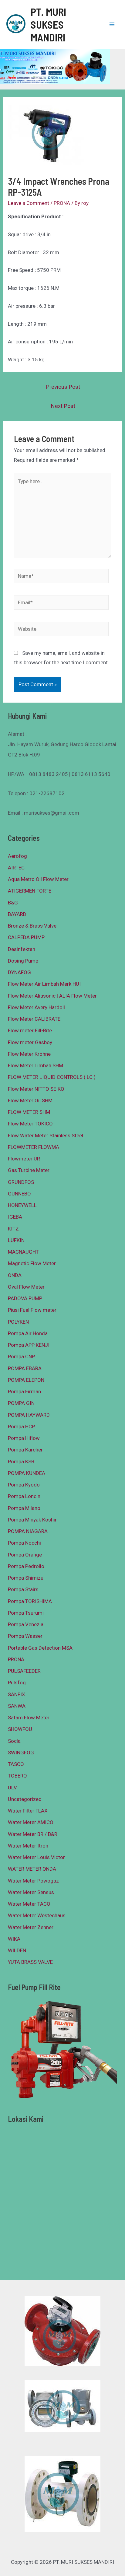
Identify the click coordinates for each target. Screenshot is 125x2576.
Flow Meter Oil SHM (30, 1100)
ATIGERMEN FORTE (30, 891)
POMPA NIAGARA (28, 1531)
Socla (14, 1741)
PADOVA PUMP (25, 1298)
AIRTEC (16, 868)
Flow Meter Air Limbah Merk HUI (44, 984)
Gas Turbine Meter (29, 1170)
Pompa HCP (21, 1427)
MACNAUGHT (23, 1252)
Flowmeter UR (24, 1159)
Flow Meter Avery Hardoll (36, 1007)
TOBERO (17, 1776)
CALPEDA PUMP (26, 937)
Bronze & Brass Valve (32, 926)
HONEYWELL (22, 1205)
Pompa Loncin (24, 1496)
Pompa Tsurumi (26, 1613)
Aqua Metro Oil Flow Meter (38, 879)
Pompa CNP (21, 1356)
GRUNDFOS (21, 1182)
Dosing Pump (23, 961)
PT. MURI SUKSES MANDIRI (48, 24)
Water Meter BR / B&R (33, 1834)
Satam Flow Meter (29, 1718)
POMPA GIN (21, 1403)
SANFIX (17, 1694)
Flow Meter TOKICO (30, 1124)
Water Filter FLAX (28, 1811)
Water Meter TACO (29, 1904)
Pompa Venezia (26, 1624)
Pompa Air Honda (28, 1333)
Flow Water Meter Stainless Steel (46, 1135)
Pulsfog (17, 1683)
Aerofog (17, 856)
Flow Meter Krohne (29, 1054)
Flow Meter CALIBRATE (34, 1019)
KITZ (13, 1229)
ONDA (15, 1275)
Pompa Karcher (25, 1450)
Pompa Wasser (25, 1636)
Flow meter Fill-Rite (30, 1030)
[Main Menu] (112, 24)
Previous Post (63, 387)
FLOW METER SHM (29, 1112)
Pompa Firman (24, 1392)
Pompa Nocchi (24, 1543)
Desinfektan (22, 949)
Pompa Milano (24, 1508)
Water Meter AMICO (31, 1822)
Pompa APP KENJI (29, 1345)
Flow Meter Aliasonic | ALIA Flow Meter (52, 996)
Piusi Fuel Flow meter (32, 1310)
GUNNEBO (19, 1194)
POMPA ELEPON (26, 1380)
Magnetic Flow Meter (32, 1263)
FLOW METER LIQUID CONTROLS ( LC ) (52, 1077)
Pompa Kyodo (24, 1485)
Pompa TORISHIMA (30, 1601)
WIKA (14, 1939)
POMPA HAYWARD (29, 1415)
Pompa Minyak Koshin (33, 1520)
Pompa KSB (21, 1462)
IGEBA (15, 1217)
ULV (12, 1788)
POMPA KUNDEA (27, 1473)
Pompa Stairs (23, 1589)
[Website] (61, 630)
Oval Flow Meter (26, 1287)
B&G (13, 903)
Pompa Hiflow (24, 1438)
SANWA (17, 1706)
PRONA (62, 203)
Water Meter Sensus (31, 1892)
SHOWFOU (20, 1729)
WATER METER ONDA (32, 1869)
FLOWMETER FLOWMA (34, 1147)
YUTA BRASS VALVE (30, 1962)
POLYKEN (18, 1322)
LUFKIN (16, 1240)
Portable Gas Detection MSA (40, 1648)
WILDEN (17, 1950)
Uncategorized (25, 1799)
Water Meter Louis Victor (36, 1857)
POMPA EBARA (25, 1368)
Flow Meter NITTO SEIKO (36, 1089)
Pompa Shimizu (26, 1578)
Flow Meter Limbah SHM (35, 1065)
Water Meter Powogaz (33, 1881)
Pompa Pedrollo (26, 1566)
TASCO (16, 1764)
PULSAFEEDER (24, 1671)
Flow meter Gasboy (30, 1042)
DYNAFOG (19, 972)
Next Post (63, 406)
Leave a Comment (29, 203)
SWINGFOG (21, 1753)
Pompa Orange (25, 1555)
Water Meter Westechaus (37, 1915)
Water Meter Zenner (31, 1927)
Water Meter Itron (28, 1846)
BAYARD (17, 914)
